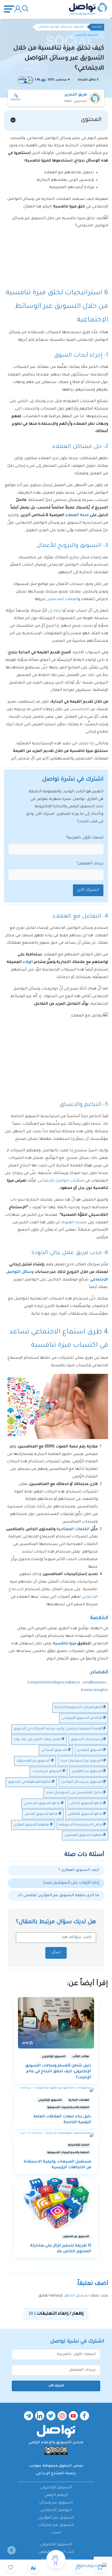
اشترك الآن (88, 890)
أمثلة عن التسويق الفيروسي (82, 1718)
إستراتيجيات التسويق (87, 1740)
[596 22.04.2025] (56, 2023)
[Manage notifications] (11, 2550)
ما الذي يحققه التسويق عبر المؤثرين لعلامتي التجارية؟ (56, 1896)
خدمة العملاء (77, 516)
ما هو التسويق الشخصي (42, 1804)
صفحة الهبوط (74, 1223)
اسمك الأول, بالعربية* (85, 838)
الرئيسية (97, 27)
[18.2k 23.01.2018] (56, 2203)
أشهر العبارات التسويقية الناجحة (79, 1708)
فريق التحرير (76, 95)
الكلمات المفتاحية (74, 1530)
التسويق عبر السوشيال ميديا (81, 1761)
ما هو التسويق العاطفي (85, 1814)
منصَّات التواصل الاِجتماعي (61, 1181)
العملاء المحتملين (62, 600)
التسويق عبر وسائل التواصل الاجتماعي (61, 27)
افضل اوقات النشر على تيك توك (37, 1740)
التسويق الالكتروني (56, 2545)
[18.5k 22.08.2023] (56, 2090)
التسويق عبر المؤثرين (87, 1771)
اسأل (56, 1953)
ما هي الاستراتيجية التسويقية (81, 1825)
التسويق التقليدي (90, 1750)
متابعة (16, 100)
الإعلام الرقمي (56, 2495)
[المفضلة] (11, 2567)
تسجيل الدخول (76, 2296)
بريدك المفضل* (90, 864)
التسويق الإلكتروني (87, 35)
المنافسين (80, 710)
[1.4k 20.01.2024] (56, 2135)
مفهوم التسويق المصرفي (83, 1835)
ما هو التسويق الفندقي (41, 1814)
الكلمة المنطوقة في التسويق (29, 1782)
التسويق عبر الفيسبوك (33, 1761)
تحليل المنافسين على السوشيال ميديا (74, 1793)
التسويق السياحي (54, 1750)
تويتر (50, 402)
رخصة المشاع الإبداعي (56, 2474)
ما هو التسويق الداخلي (86, 1804)
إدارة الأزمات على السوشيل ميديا (71, 1883)
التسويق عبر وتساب (47, 1771)
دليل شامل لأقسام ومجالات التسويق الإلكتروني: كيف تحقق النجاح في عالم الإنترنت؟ (58, 2072)
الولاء (28, 962)
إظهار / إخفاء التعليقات (56, 2314)
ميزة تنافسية (65, 1644)
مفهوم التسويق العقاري (31, 1825)
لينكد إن (55, 611)
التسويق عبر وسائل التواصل (82, 1782)
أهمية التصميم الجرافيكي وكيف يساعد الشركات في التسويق (58, 1729)
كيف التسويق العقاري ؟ (79, 1870)
